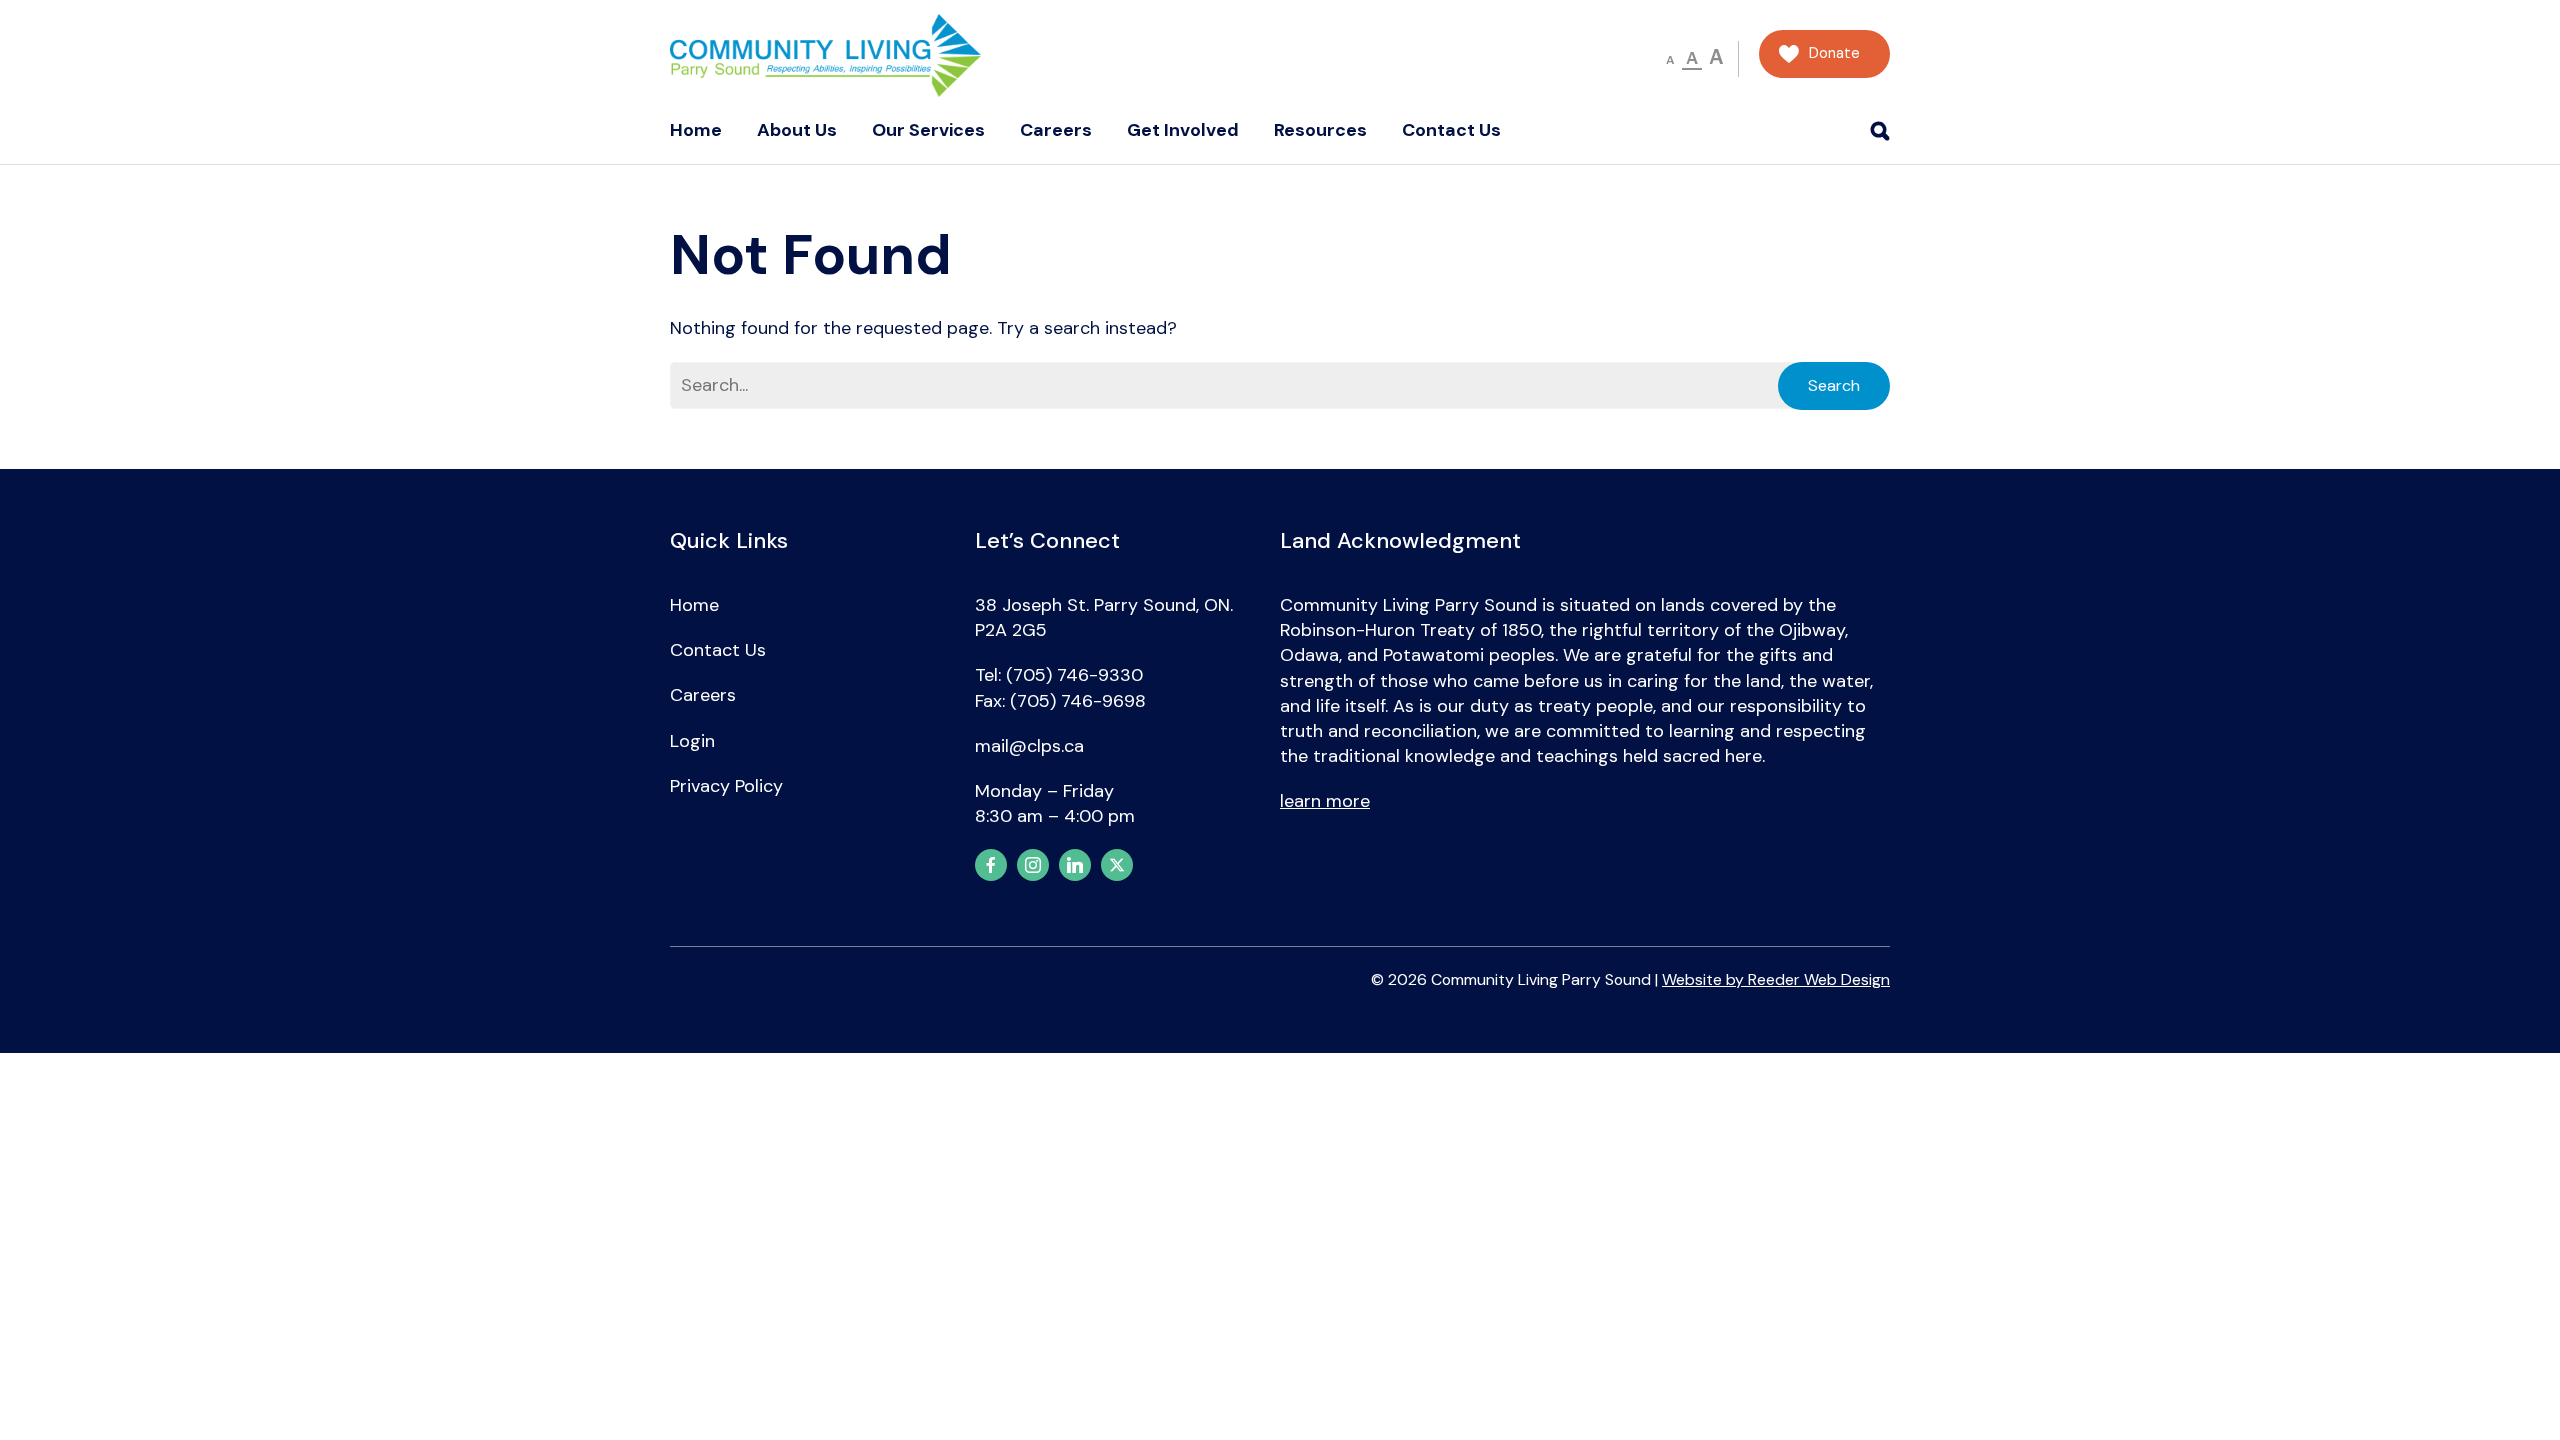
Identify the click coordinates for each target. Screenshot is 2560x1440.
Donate (1834, 53)
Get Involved (1183, 130)
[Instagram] (1033, 865)
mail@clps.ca (1029, 746)
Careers (1056, 130)
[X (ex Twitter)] (1117, 865)
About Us (797, 130)
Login (692, 741)
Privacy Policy (726, 786)
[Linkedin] (1075, 865)
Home (696, 130)
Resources (1320, 130)
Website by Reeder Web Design (1776, 979)
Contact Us (1451, 130)
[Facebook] (991, 865)
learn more (1325, 801)
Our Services (928, 130)
